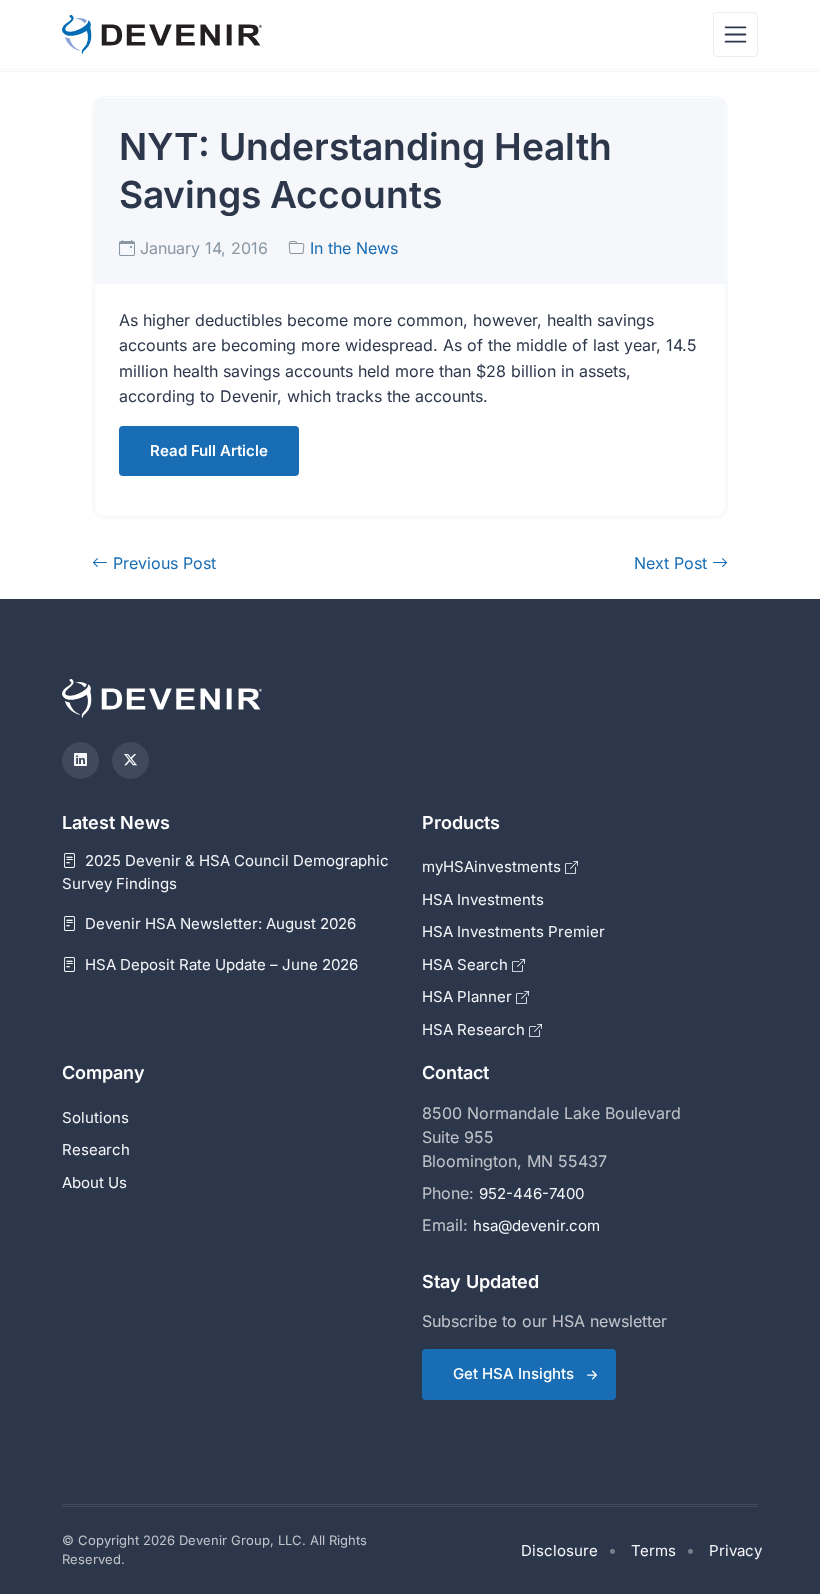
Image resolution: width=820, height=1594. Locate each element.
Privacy (735, 1550)
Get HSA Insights (513, 1373)
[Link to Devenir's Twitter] (130, 760)
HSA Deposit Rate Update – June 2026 (219, 964)
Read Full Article (209, 450)
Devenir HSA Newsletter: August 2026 (218, 923)
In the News (354, 248)
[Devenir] (162, 34)
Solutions (95, 1117)
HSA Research (475, 1029)
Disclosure (559, 1550)
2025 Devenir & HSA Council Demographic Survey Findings (225, 872)
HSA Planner (469, 996)
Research (96, 1149)
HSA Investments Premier (513, 931)
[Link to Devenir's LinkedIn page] (80, 760)
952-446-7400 (531, 1193)
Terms (653, 1550)
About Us (94, 1182)
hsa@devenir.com (536, 1225)
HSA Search (467, 964)
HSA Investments (483, 899)
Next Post (673, 563)
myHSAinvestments (493, 866)
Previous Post (162, 563)
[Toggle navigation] (735, 34)
